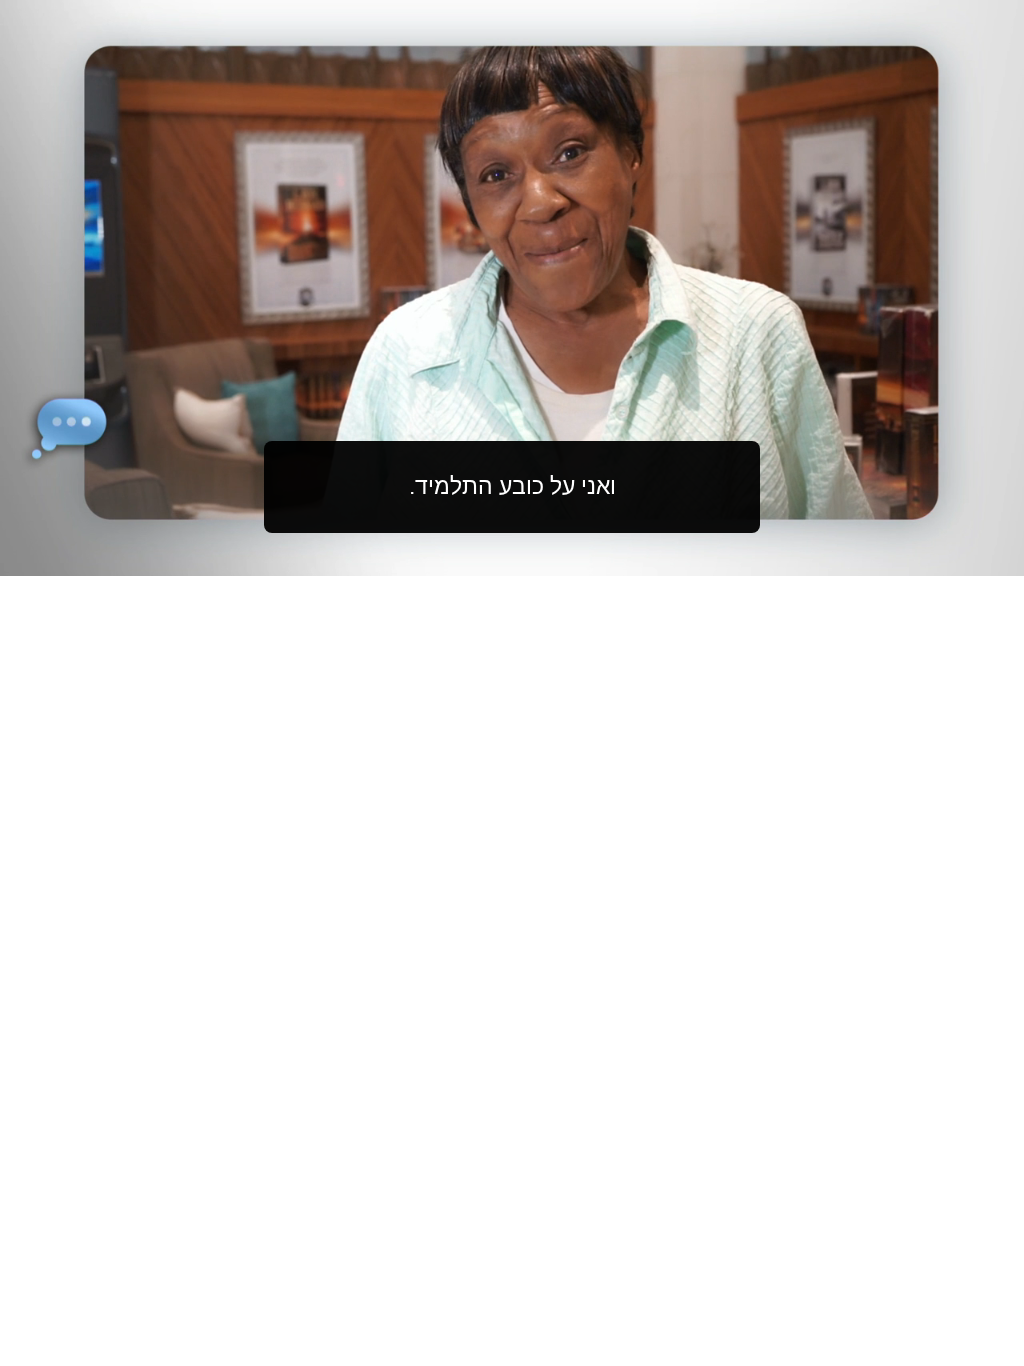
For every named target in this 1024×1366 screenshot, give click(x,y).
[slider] (552, 556)
